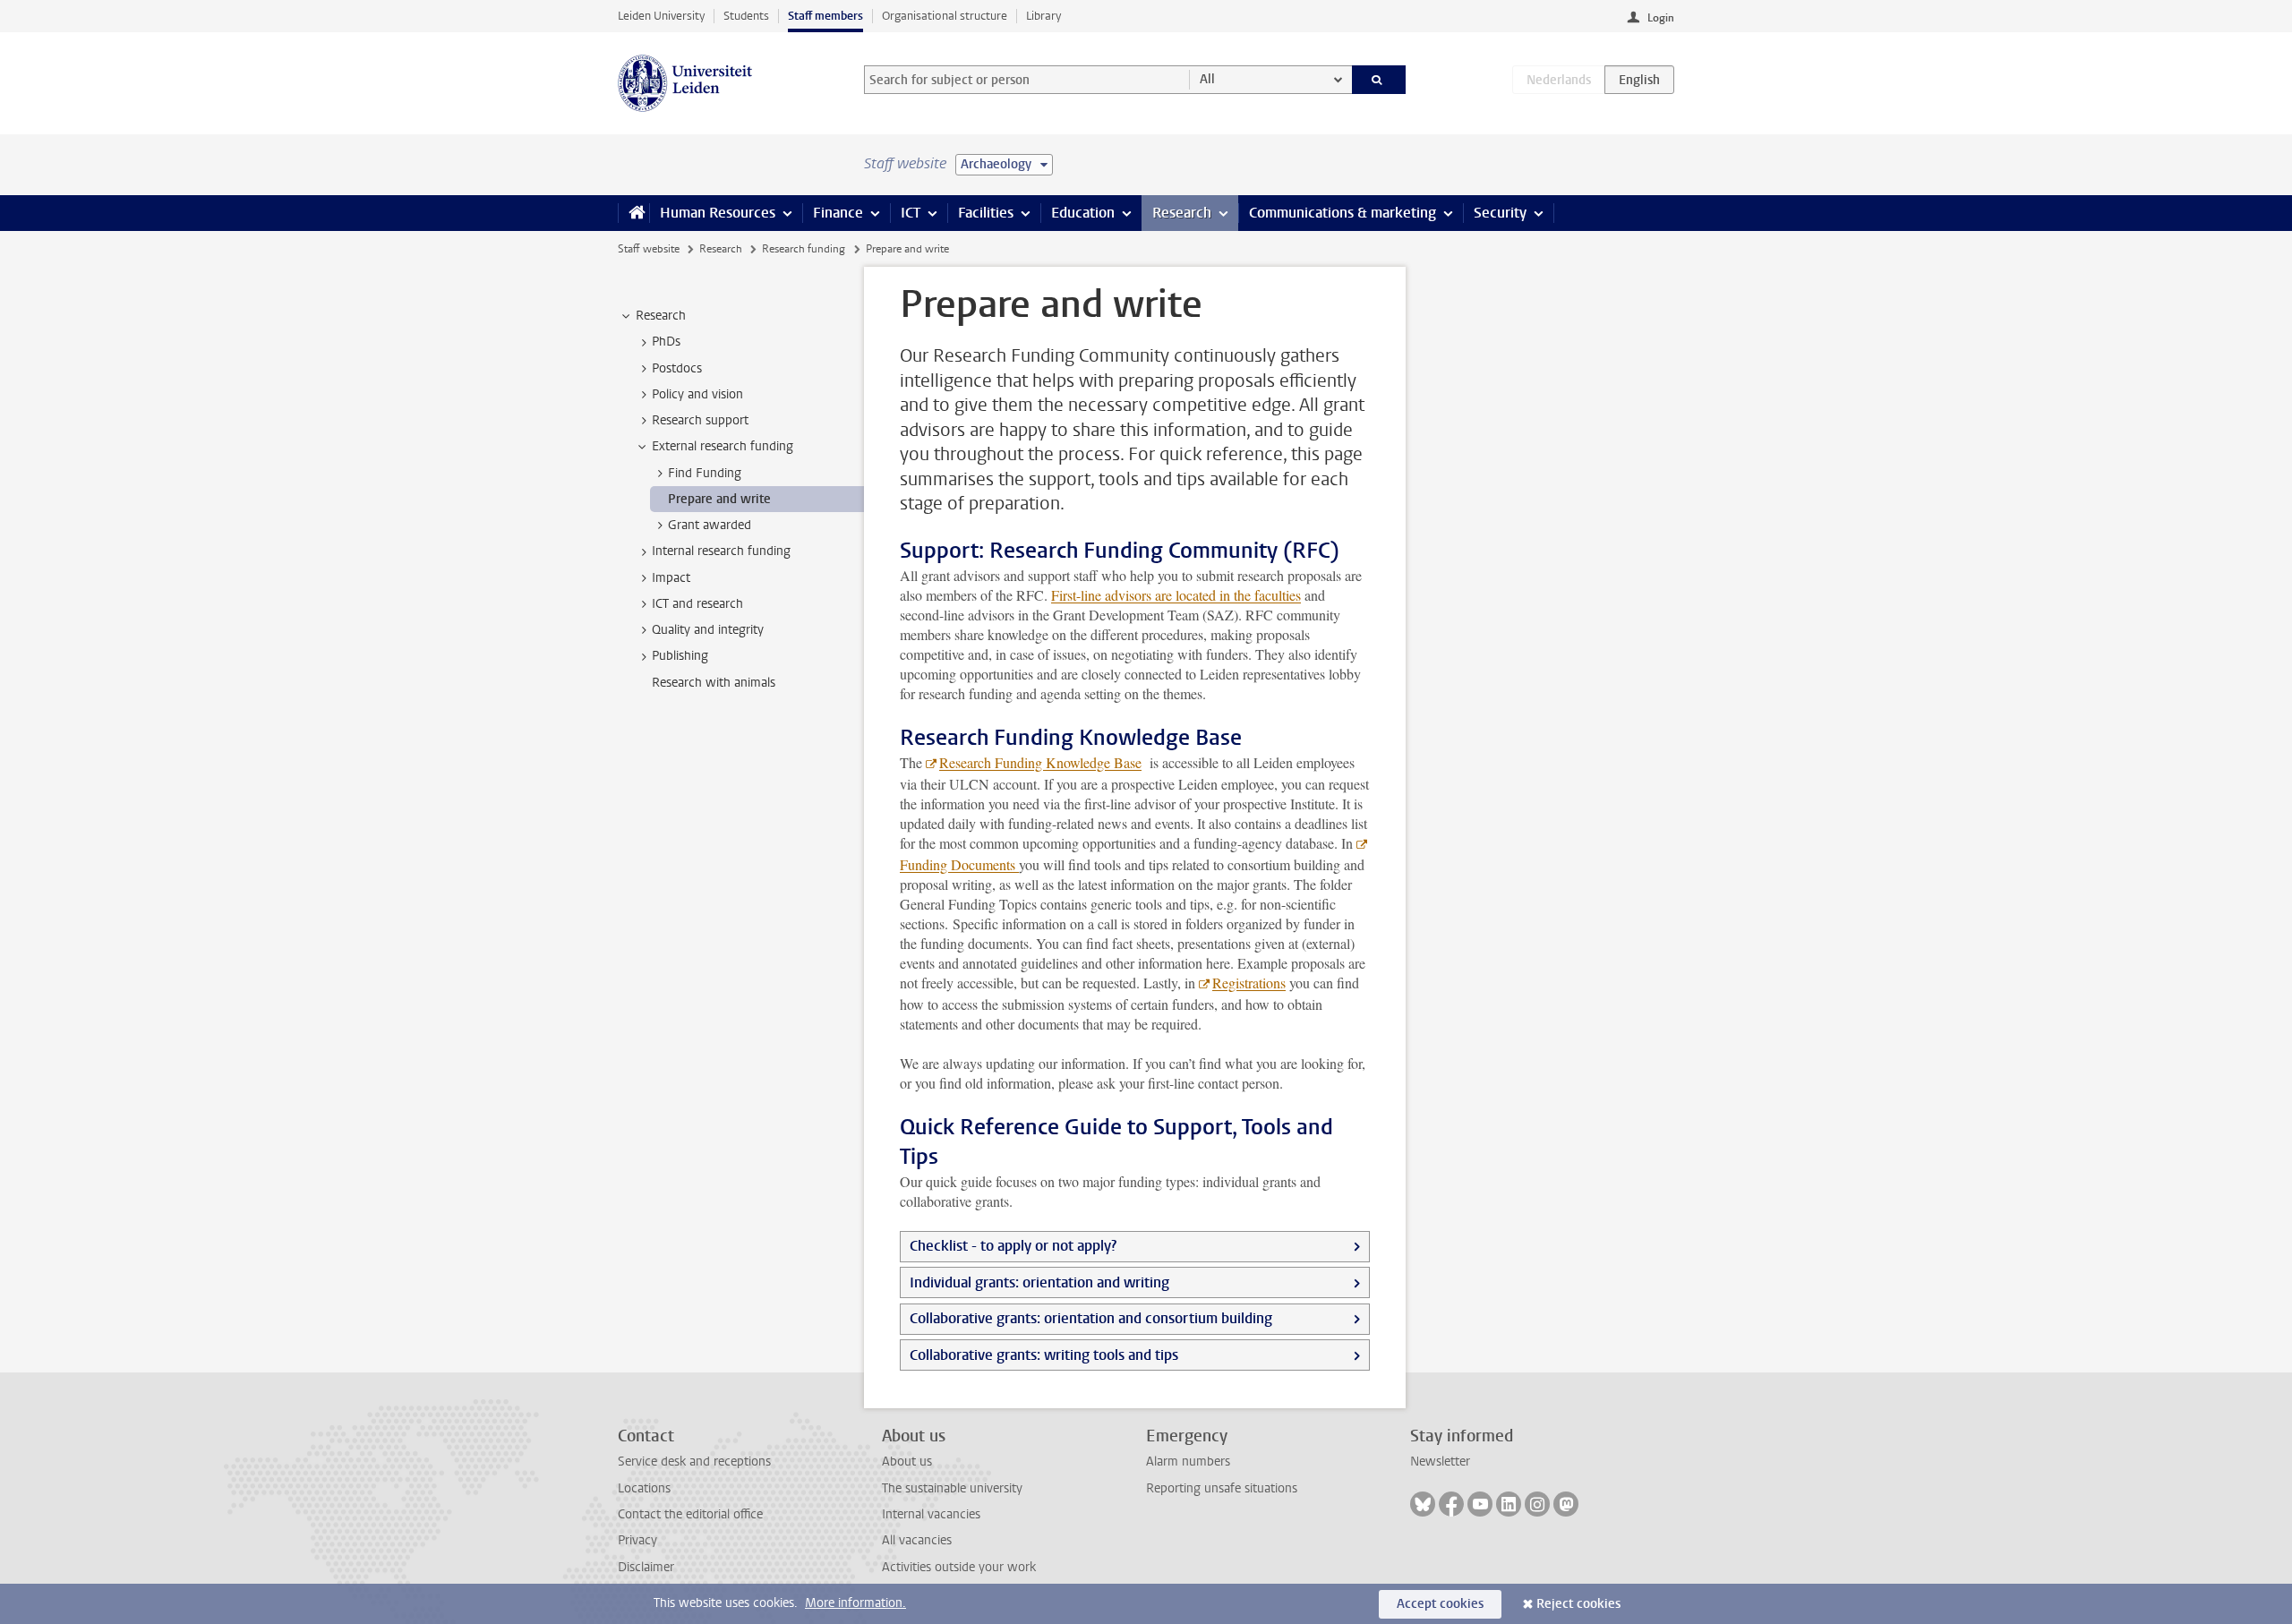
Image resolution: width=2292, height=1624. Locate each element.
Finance (838, 213)
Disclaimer (646, 1567)
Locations (644, 1488)
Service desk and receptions (694, 1462)
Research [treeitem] (661, 316)
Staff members (825, 16)
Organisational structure (945, 16)
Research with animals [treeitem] (714, 683)
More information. (855, 1603)
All (1207, 79)
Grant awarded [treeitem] (710, 525)
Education (1083, 213)
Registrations (1249, 983)
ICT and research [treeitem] (697, 604)
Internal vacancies (931, 1514)
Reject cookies (1578, 1604)
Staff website (649, 249)
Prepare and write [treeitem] (719, 499)
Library (1043, 16)
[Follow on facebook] (1451, 1504)
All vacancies (917, 1540)
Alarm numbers (1188, 1462)
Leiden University (661, 16)
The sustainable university (952, 1488)
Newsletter (1440, 1462)
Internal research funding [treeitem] (721, 551)
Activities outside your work (959, 1567)
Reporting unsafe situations (1222, 1488)
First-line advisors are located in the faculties (1176, 595)
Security (1500, 213)
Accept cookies (1440, 1604)
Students (746, 16)
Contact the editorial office (690, 1514)
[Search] (1379, 80)
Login (1661, 18)
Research (1182, 213)
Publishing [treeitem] (680, 656)
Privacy (637, 1540)
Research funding (804, 249)
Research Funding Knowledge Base (1040, 762)
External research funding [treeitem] (723, 446)
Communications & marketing (1343, 213)
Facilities (986, 213)
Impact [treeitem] (671, 578)
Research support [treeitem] (700, 420)
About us (907, 1462)
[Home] (633, 213)
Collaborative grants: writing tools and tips (1044, 1355)
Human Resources (718, 213)
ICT (911, 213)
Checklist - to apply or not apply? (1013, 1246)
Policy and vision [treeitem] (697, 394)
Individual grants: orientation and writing (1039, 1282)
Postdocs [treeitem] (677, 368)
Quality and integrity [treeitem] (708, 630)
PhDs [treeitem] (666, 342)
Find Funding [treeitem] (705, 473)
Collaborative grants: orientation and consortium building (1091, 1318)
